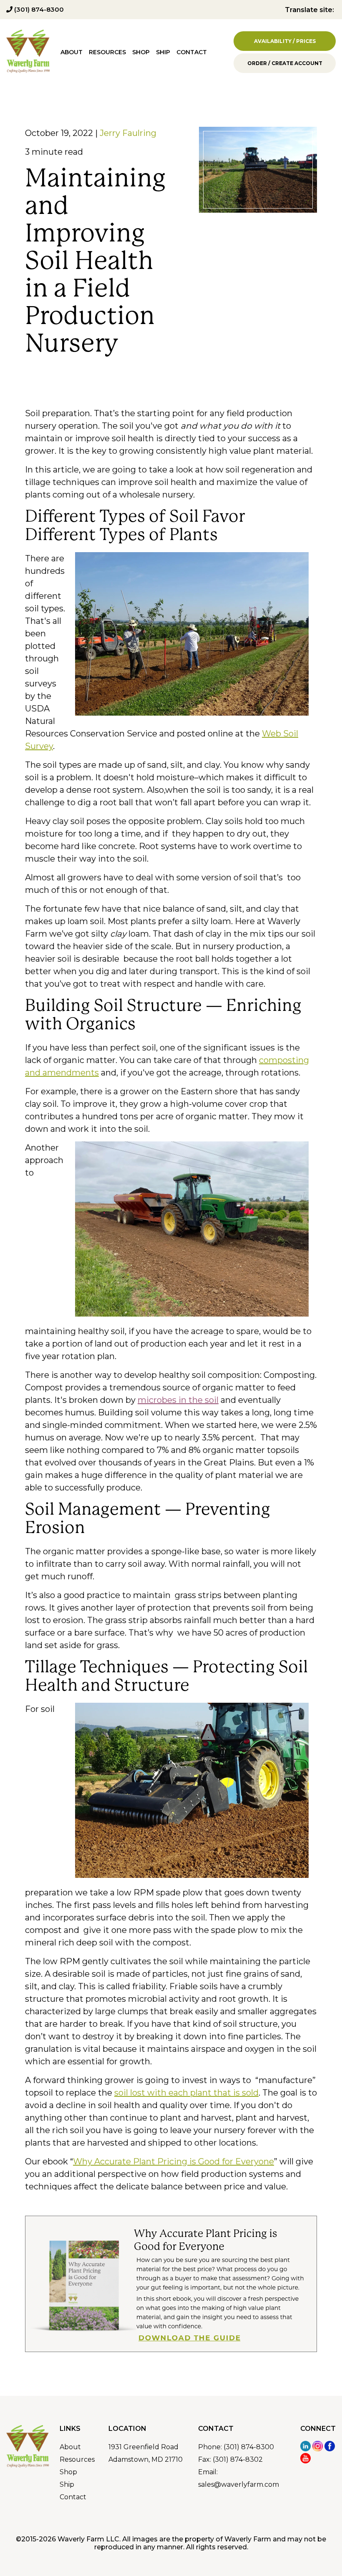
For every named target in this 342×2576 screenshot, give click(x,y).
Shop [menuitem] (141, 52)
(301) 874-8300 (38, 9)
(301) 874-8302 (238, 2459)
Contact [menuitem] (192, 52)
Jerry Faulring (128, 133)
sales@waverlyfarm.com (239, 2484)
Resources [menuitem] (107, 52)
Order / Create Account (285, 63)
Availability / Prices (285, 41)
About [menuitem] (72, 52)
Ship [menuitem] (163, 52)
